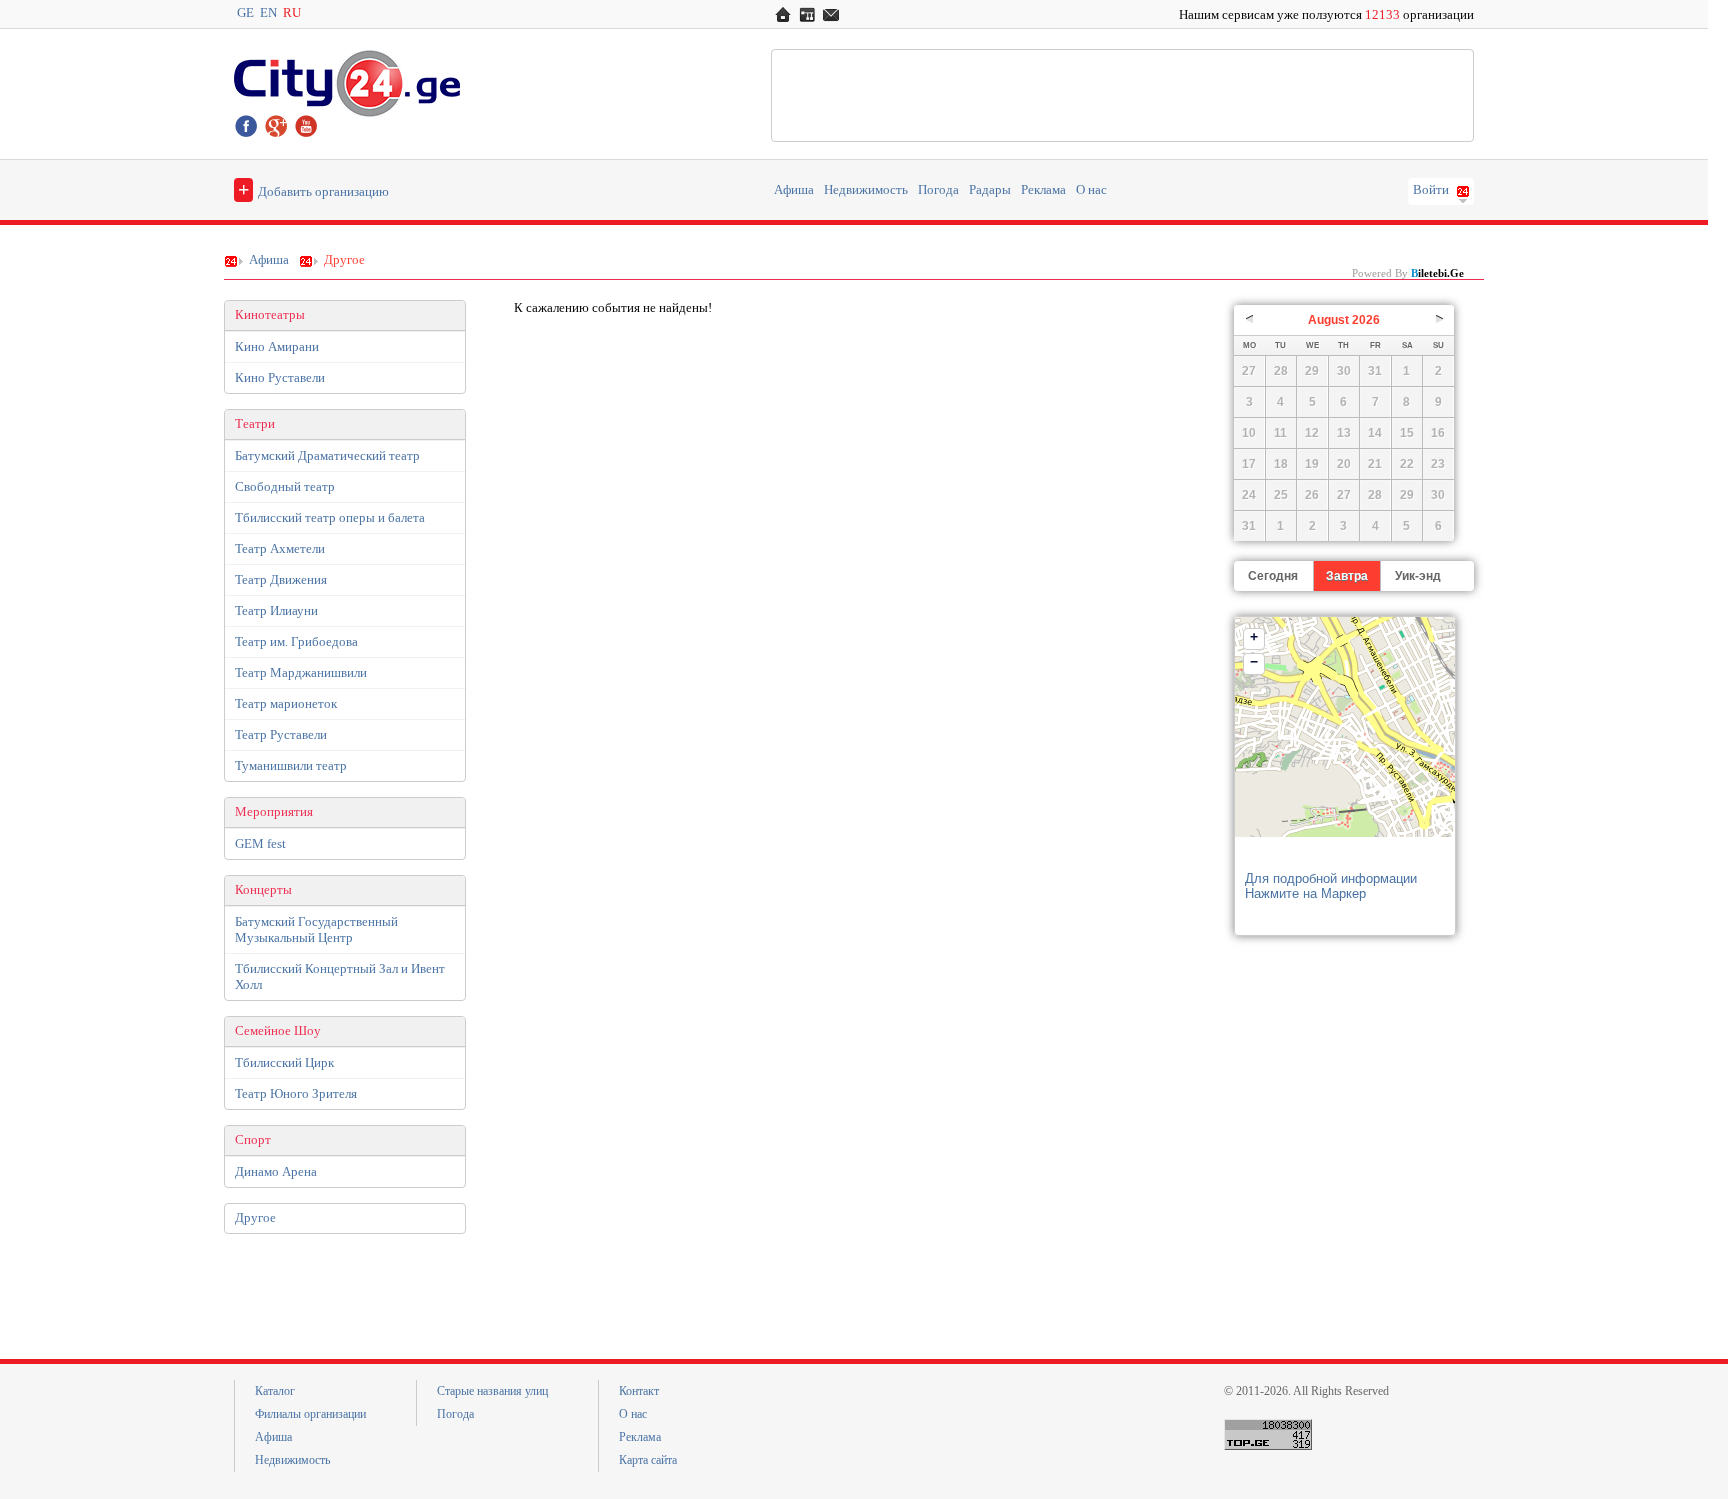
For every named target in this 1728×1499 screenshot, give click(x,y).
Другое (255, 1218)
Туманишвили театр (291, 765)
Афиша (794, 190)
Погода (938, 190)
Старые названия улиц (492, 1391)
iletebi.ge (1437, 273)
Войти (1431, 190)
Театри (255, 424)
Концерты (263, 890)
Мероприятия (274, 812)
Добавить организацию (313, 189)
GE (245, 13)
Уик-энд (1418, 576)
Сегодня (1273, 576)
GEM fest (260, 843)
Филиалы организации (310, 1414)
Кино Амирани (277, 346)
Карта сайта (648, 1460)
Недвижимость (866, 190)
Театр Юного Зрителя (296, 1093)
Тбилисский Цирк (284, 1062)
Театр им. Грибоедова (296, 641)
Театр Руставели (281, 734)
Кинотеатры (270, 315)
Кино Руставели (280, 377)
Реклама (1043, 190)
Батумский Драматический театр (327, 455)
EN (268, 13)
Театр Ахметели (280, 548)
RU (292, 13)
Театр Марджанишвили (301, 672)
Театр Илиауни (276, 610)
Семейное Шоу (278, 1031)
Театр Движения (281, 579)
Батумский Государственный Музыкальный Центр (316, 929)
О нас (1091, 190)
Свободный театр (285, 486)
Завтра (1347, 576)
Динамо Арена (276, 1171)
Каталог (275, 1391)
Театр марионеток (286, 703)
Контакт (639, 1391)
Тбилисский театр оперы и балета (330, 517)
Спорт (253, 1140)
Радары (990, 190)
